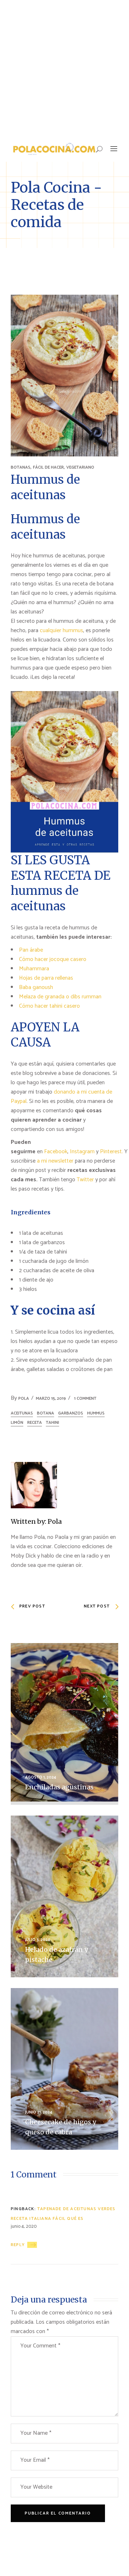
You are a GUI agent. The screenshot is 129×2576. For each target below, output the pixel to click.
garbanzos (71, 1413)
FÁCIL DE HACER (48, 467)
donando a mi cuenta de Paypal (61, 1097)
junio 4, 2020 (24, 2227)
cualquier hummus (61, 631)
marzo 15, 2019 (51, 1399)
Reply (18, 2245)
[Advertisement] (64, 68)
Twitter (86, 1180)
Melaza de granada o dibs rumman (60, 997)
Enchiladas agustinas (59, 1787)
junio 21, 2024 (39, 2112)
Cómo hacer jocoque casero (53, 959)
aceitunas (22, 1413)
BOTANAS (21, 467)
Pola (24, 1399)
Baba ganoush (36, 987)
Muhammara (34, 969)
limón (17, 1423)
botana (46, 1413)
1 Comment (85, 1399)
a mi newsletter (55, 1161)
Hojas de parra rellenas (46, 978)
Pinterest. (111, 1152)
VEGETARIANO (80, 467)
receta (35, 1423)
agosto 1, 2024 (41, 1777)
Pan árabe (31, 950)
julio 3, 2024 (38, 1940)
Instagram (82, 1152)
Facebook (56, 1152)
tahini (52, 1423)
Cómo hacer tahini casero (49, 1006)
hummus (96, 1413)
